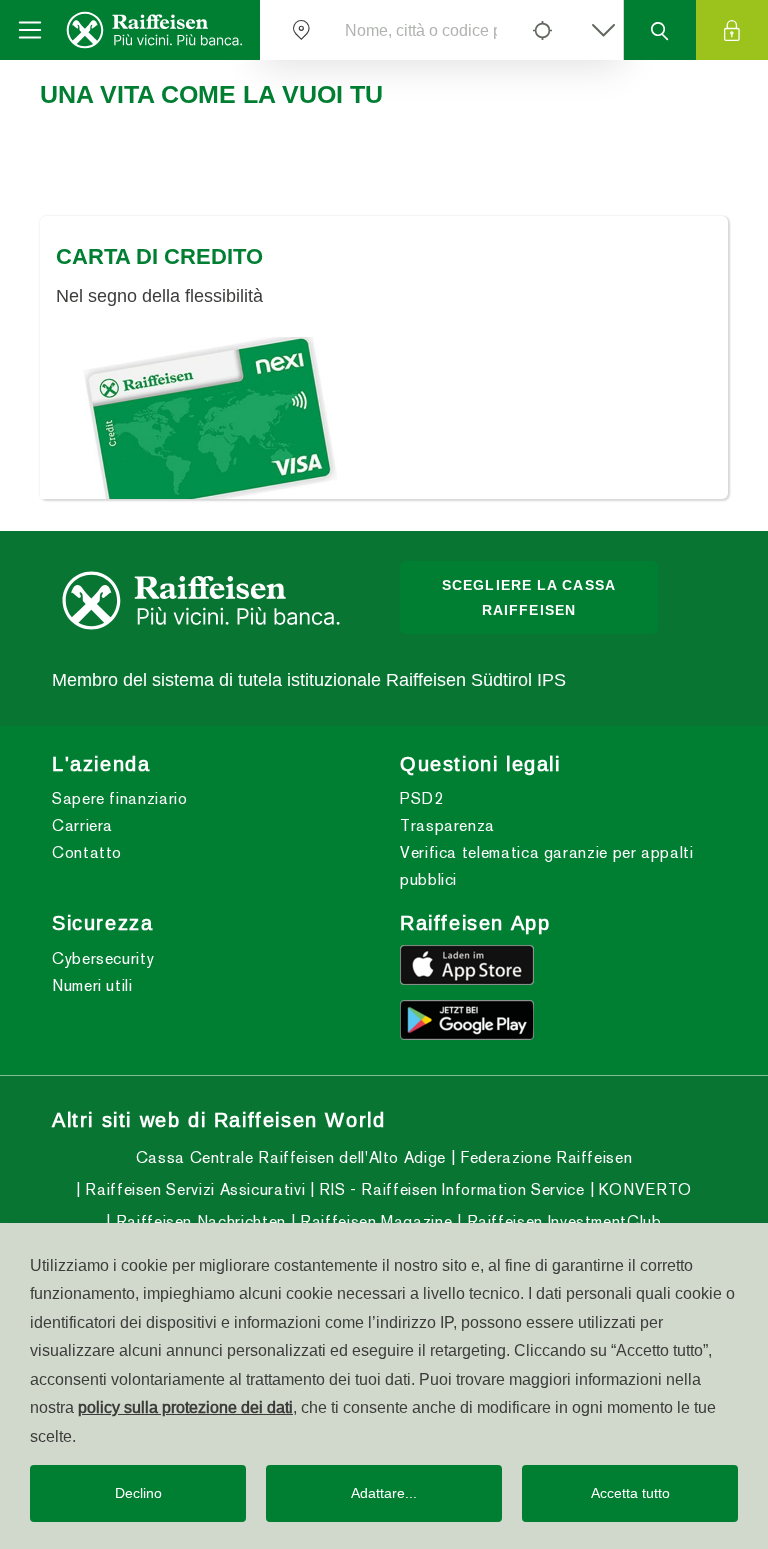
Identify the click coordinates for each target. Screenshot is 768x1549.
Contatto (87, 852)
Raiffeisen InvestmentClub (561, 1221)
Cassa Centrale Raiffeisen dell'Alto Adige (291, 1157)
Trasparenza (447, 825)
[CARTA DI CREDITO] (384, 418)
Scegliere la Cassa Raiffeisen (529, 597)
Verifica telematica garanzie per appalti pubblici (547, 866)
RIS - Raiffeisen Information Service (449, 1189)
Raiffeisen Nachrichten (198, 1221)
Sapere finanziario (120, 798)
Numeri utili (92, 985)
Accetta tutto (630, 1493)
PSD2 (422, 798)
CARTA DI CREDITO (159, 256)
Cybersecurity (103, 958)
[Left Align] (542, 30)
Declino (138, 1493)
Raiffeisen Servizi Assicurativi (193, 1189)
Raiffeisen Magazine (373, 1221)
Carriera (82, 825)
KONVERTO (643, 1189)
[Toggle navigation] (30, 30)
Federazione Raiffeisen (544, 1157)
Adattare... (384, 1493)
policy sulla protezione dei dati (185, 1407)
